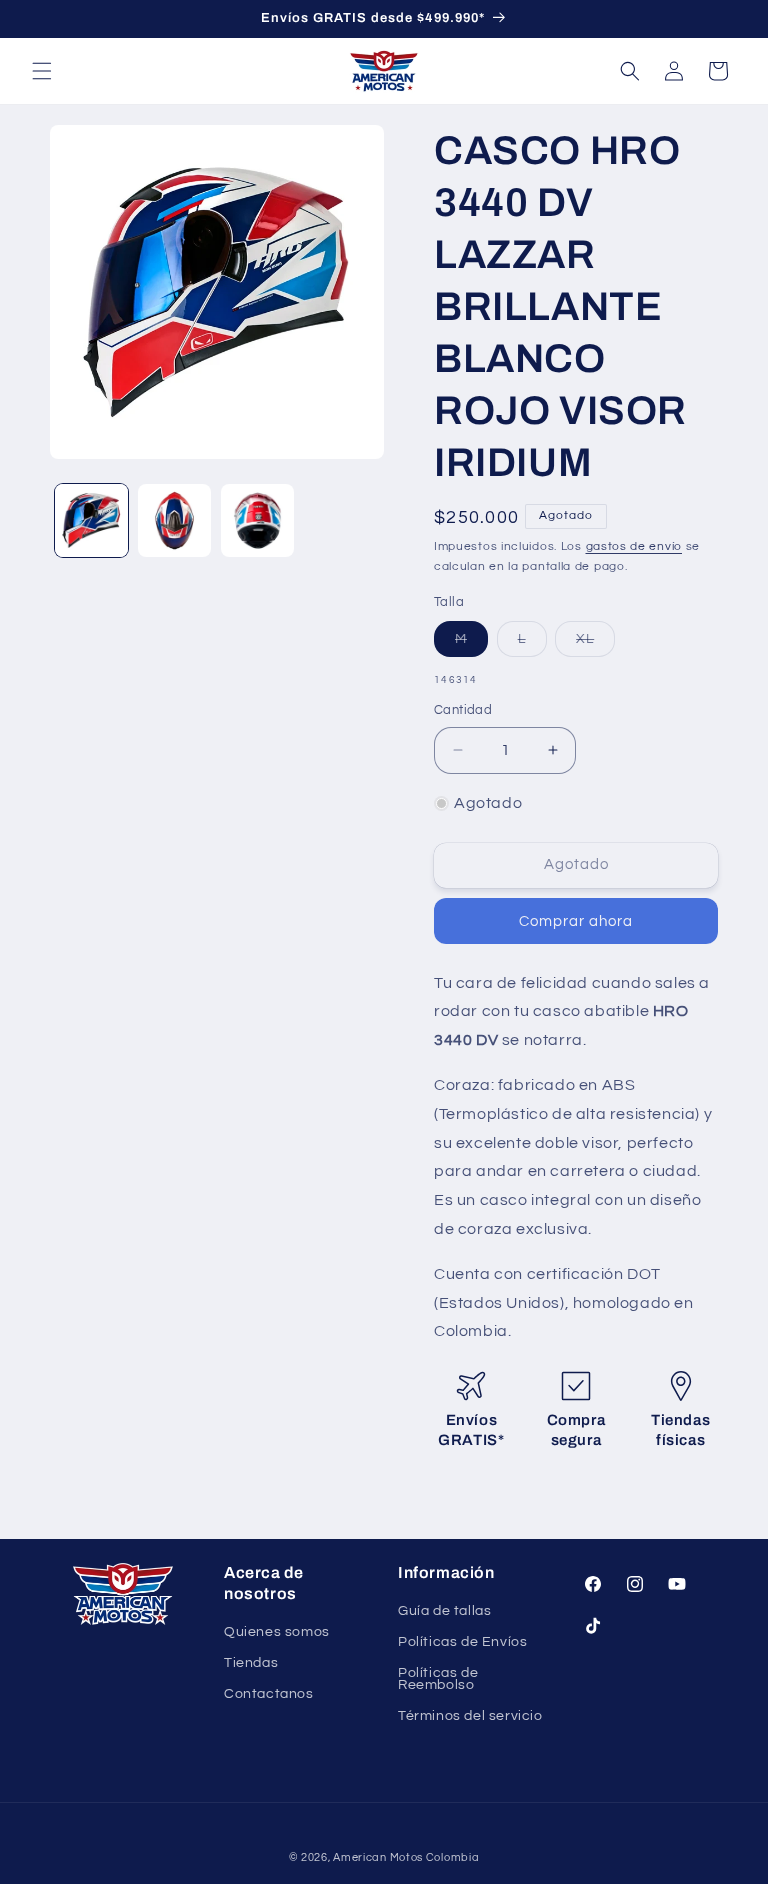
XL (595, 644)
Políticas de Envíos (462, 1642)
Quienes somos (277, 1633)
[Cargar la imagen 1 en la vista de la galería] (91, 520)
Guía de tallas (444, 1612)
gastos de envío (634, 546)
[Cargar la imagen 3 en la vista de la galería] (257, 520)
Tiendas (251, 1663)
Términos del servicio (470, 1716)
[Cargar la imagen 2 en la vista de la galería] (174, 520)
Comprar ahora (576, 921)
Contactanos (269, 1694)
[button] (42, 71)
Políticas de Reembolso (438, 1678)
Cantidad (463, 710)
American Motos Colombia (406, 1857)
